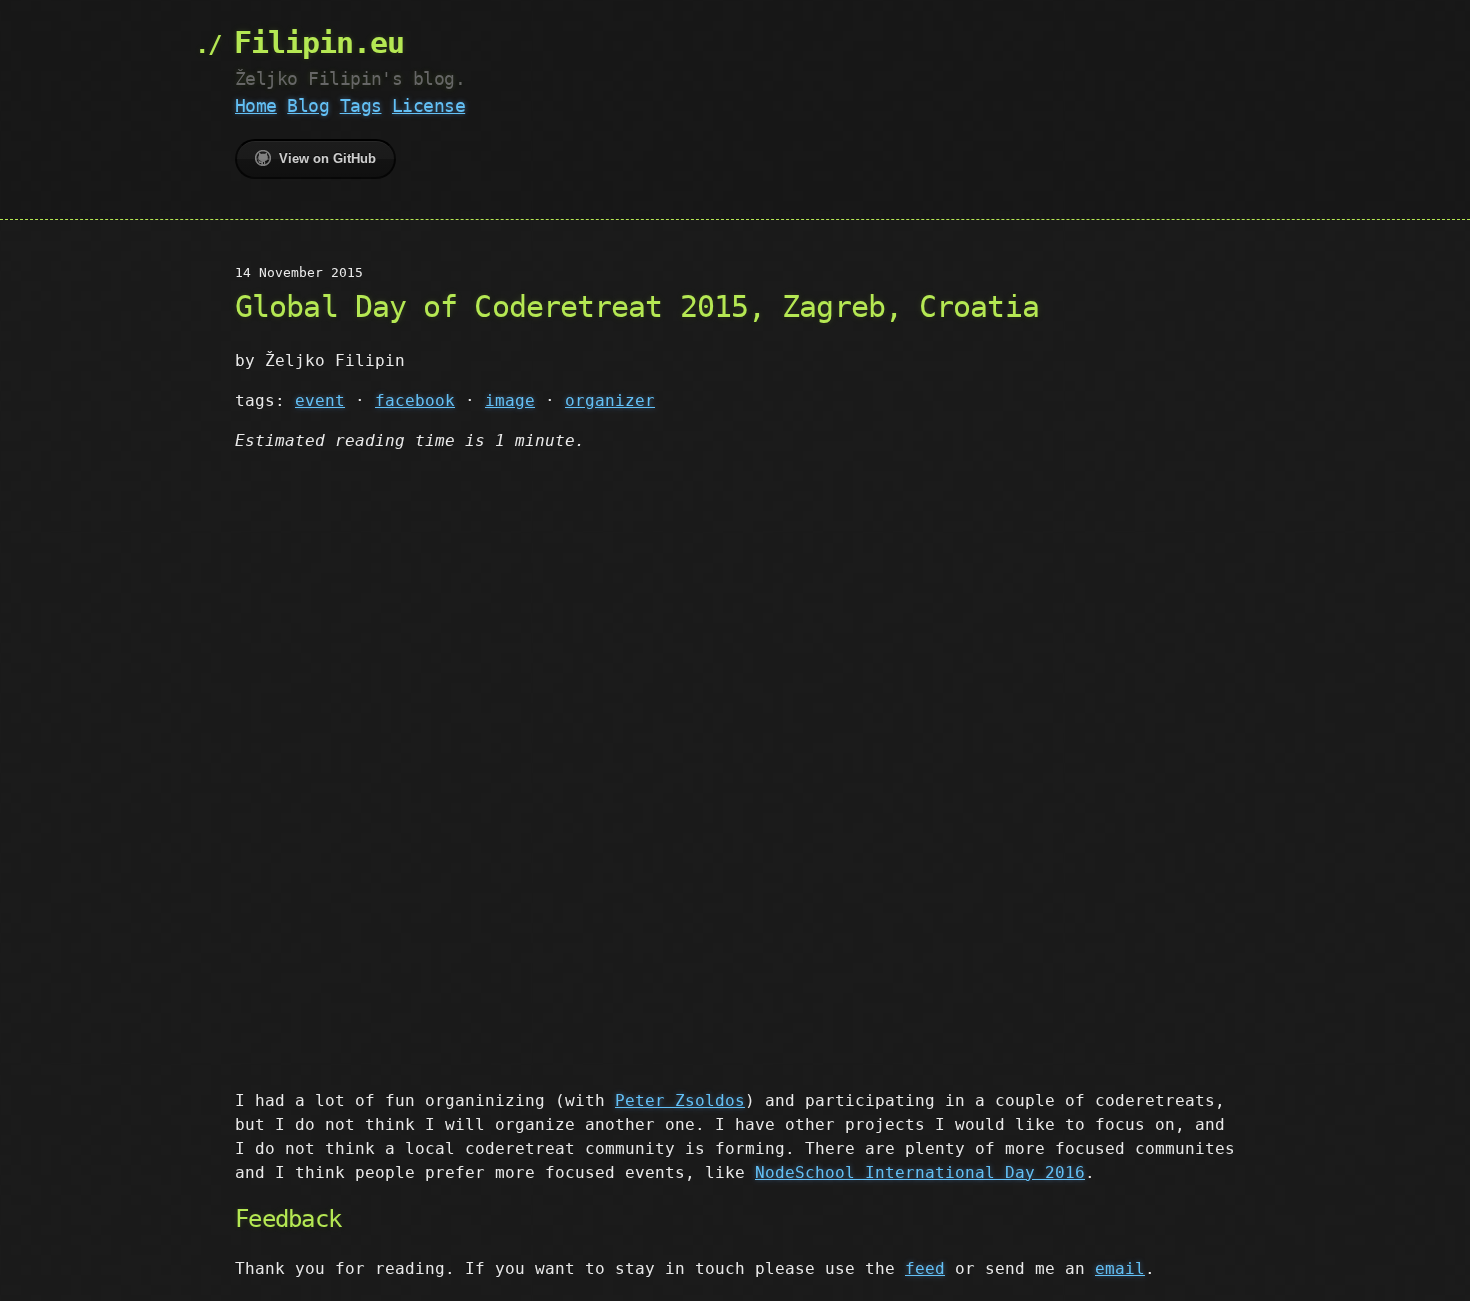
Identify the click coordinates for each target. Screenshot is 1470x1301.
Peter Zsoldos (680, 1100)
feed (925, 1268)
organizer (610, 400)
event (320, 400)
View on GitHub (327, 158)
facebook (415, 400)
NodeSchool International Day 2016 (920, 1172)
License (428, 105)
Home (256, 105)
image (510, 400)
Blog (308, 105)
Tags (361, 105)
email (1120, 1268)
